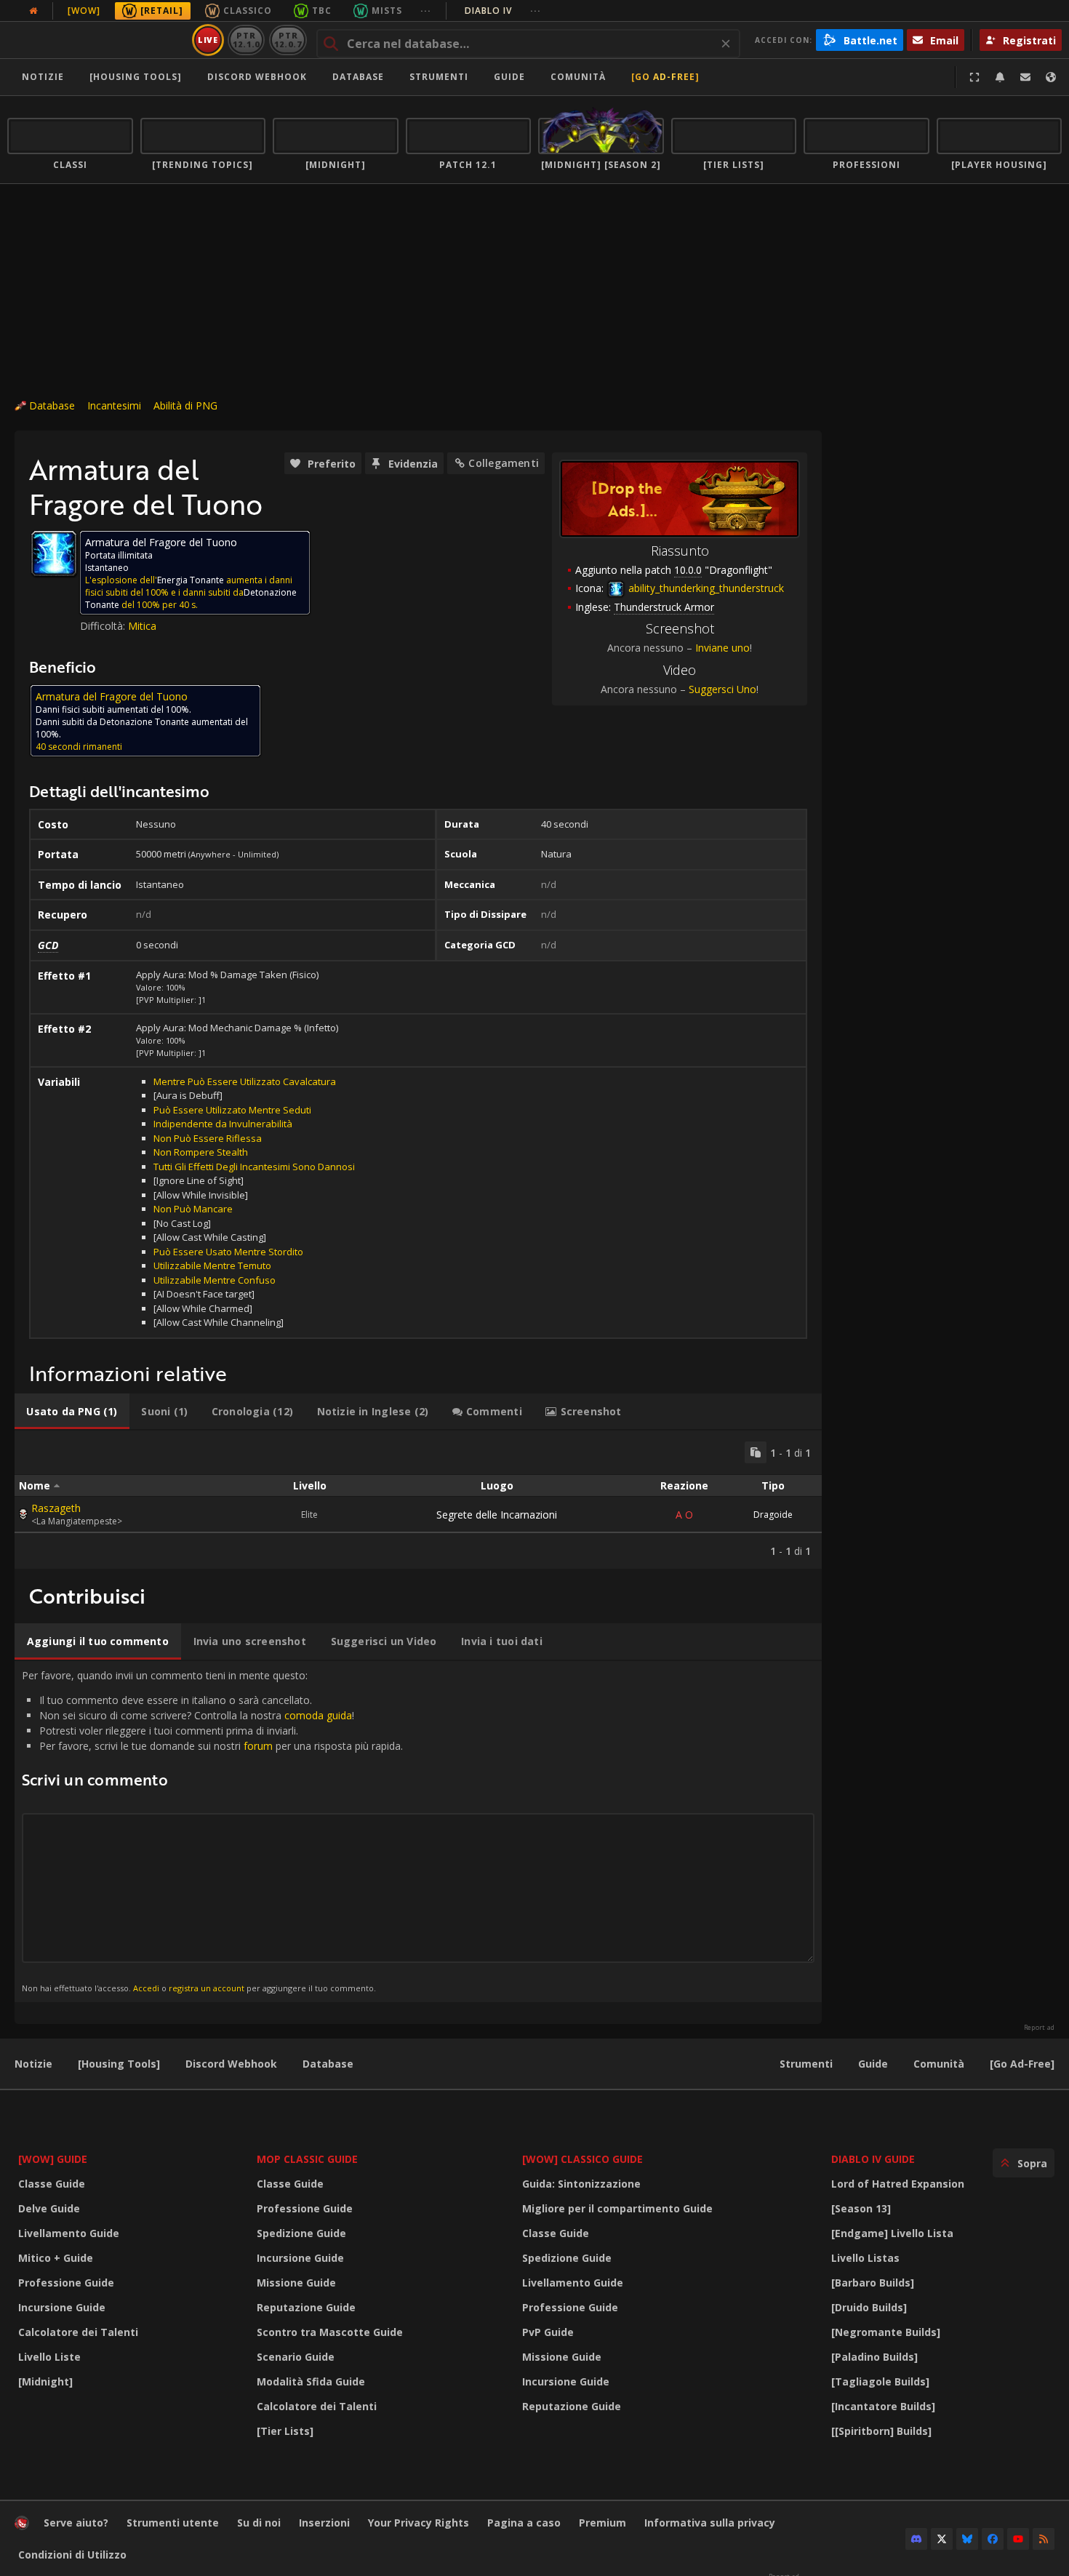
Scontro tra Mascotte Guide (330, 2332)
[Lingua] (1051, 77)
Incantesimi (114, 405)
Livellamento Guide (69, 2233)
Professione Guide (66, 2283)
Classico (248, 11)
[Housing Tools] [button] (136, 77)
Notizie (43, 77)
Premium (602, 2523)
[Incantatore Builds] (883, 2406)
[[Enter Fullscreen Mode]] (974, 77)
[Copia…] (756, 1452)
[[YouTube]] (1018, 2539)
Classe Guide (52, 2184)
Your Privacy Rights (419, 2523)
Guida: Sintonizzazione (581, 2184)
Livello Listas (865, 2258)
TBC (322, 11)
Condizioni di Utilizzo (72, 2555)
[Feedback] (1025, 77)
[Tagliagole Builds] (880, 2381)
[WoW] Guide (53, 2159)
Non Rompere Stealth (201, 1152)
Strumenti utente (173, 2523)
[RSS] (1044, 2539)
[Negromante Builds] (886, 2332)
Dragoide (773, 1515)
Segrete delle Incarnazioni (497, 1515)
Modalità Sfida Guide (311, 2381)
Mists (387, 11)
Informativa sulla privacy (710, 2523)
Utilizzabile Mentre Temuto (212, 1265)
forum (258, 1746)
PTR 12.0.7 (288, 40)
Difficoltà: (104, 626)
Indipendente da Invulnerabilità (223, 1124)
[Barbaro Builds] (873, 2283)
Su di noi (259, 2523)
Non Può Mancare (193, 1209)
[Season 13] (861, 2208)
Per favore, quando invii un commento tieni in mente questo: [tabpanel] (212, 1831)
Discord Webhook (257, 77)
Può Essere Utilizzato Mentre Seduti (232, 1110)
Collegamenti (504, 463)
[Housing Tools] (119, 2064)
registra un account (207, 1988)
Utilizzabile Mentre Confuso (215, 1280)
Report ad (1039, 2028)
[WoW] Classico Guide (582, 2159)
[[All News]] (33, 11)
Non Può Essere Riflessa (208, 1138)
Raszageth (56, 1508)
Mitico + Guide (56, 2258)
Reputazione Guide (306, 2307)
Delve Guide (49, 2208)
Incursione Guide (62, 2307)
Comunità (578, 77)
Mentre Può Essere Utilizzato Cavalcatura (245, 1081)
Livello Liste (49, 2357)
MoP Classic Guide (307, 2159)
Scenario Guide (296, 2357)
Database (358, 77)
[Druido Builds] (869, 2307)
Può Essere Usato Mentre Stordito (228, 1252)
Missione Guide (296, 2283)
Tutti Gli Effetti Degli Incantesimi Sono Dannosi (254, 1167)
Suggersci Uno (722, 689)
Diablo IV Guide (873, 2159)
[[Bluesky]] (967, 2539)
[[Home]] (97, 40)
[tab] (72, 1412)
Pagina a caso (524, 2523)
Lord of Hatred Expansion (898, 2184)
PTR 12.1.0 (246, 40)
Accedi (146, 1988)
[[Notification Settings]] (1000, 77)
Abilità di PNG (185, 405)
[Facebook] (993, 2539)
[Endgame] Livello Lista (892, 2233)
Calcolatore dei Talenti (78, 2332)
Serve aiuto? (76, 2523)
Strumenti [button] (439, 77)
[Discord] (916, 2539)
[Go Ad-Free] (665, 77)
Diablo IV (503, 11)
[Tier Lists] (285, 2431)
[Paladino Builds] (874, 2357)
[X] (942, 2539)
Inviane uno (722, 648)
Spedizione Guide (301, 2233)
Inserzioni (324, 2523)
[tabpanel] (418, 1500)
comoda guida (318, 1715)
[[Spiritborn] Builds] (881, 2431)
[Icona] (54, 553)
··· (426, 11)
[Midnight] (45, 2381)
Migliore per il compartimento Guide (617, 2208)
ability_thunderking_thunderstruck (705, 588)
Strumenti (806, 2064)
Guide (509, 77)
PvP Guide (548, 2332)
